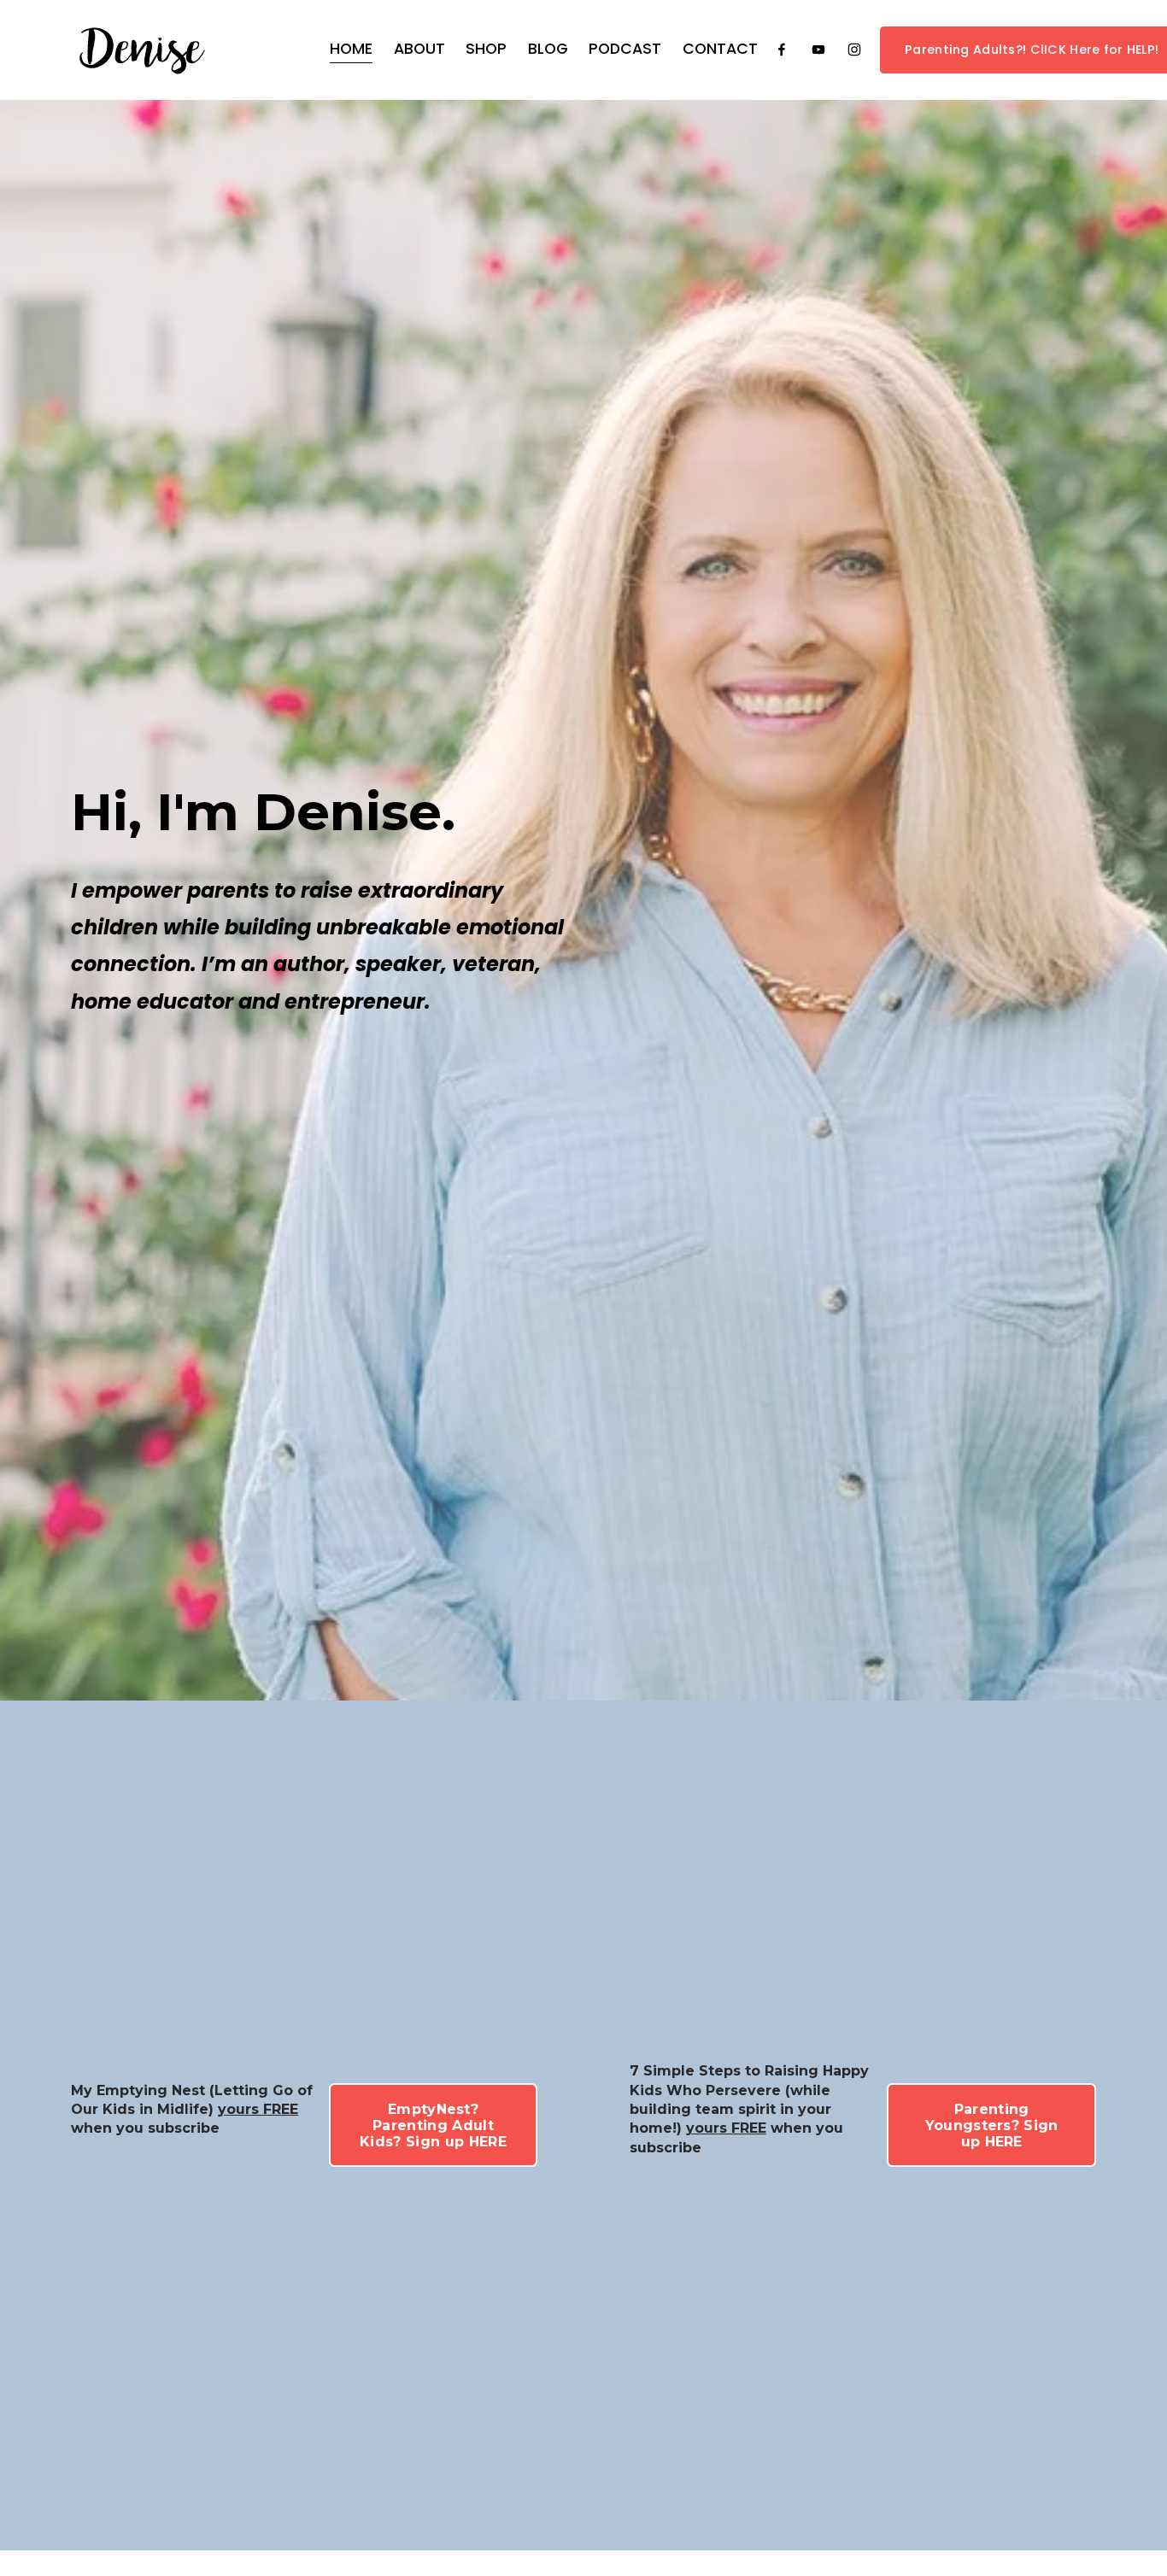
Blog (548, 49)
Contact (720, 49)
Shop (486, 49)
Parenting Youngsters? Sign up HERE (992, 2125)
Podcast (625, 49)
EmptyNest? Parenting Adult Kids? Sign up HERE (433, 2125)
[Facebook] (782, 50)
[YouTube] (818, 50)
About (419, 49)
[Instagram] (854, 50)
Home (351, 49)
